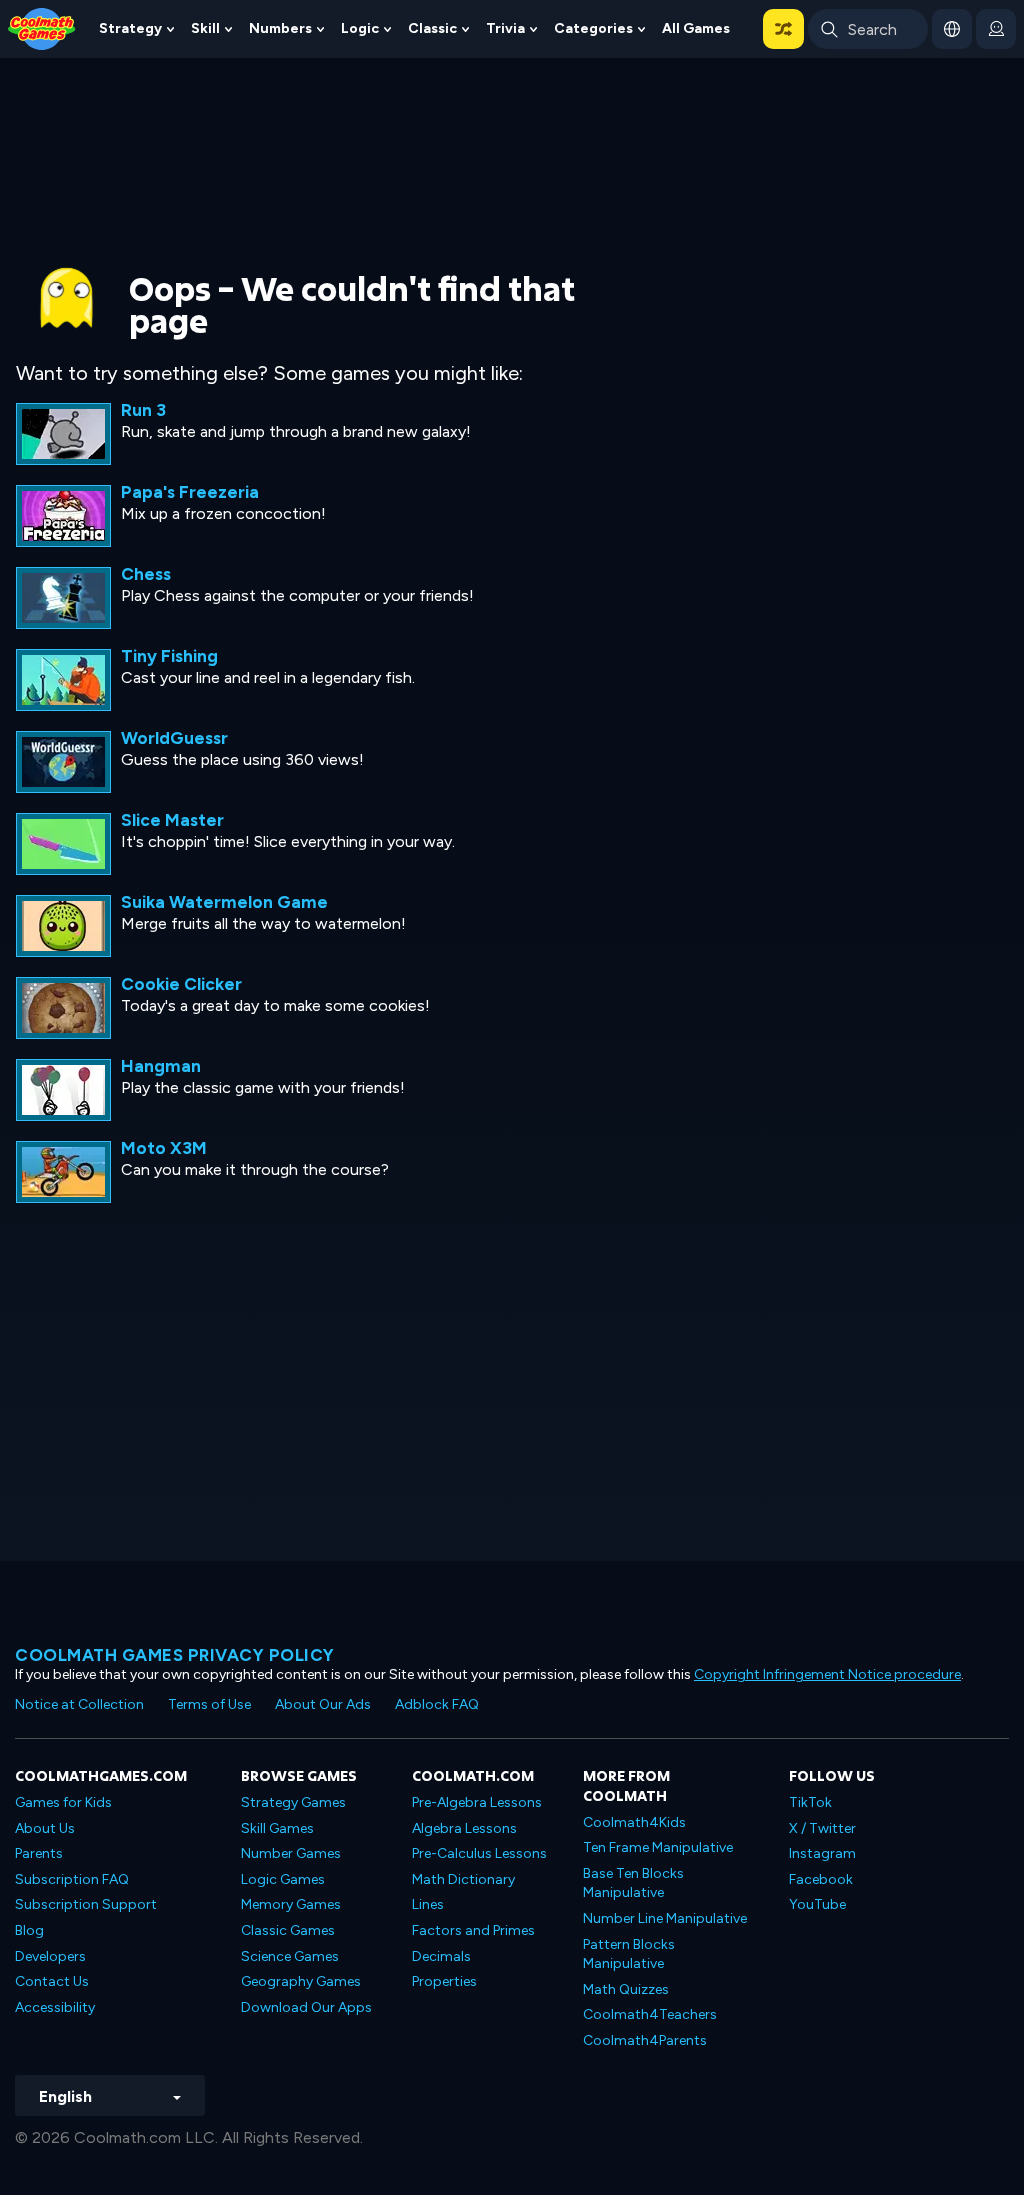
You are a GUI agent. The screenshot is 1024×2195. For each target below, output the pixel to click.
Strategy (130, 28)
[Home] (42, 27)
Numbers (280, 28)
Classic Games (288, 1930)
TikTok (810, 1802)
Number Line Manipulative (665, 1918)
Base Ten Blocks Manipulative (633, 1883)
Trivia (505, 28)
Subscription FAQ (72, 1879)
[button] (783, 29)
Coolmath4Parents (645, 2040)
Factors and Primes (473, 1930)
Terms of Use (209, 1704)
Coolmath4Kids (634, 1822)
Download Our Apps (306, 2007)
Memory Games (291, 1904)
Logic (360, 28)
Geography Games (301, 1981)
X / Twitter (822, 1828)
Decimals (441, 1956)
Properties (444, 1981)
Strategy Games (293, 1802)
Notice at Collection (79, 1704)
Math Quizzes (626, 1989)
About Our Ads (323, 1704)
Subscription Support (86, 1904)
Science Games (290, 1956)
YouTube (817, 1904)
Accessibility (55, 2007)
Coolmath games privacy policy (175, 1655)
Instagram (822, 1853)
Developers (50, 1956)
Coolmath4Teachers (650, 2014)
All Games (696, 28)
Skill (205, 28)
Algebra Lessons (464, 1828)
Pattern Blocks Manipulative (629, 1954)
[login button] (996, 29)
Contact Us (52, 1981)
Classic (432, 28)
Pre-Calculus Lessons (479, 1853)
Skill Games (277, 1828)
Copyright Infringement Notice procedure (827, 1674)
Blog (29, 1930)
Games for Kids (63, 1802)
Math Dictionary (463, 1879)
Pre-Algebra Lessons (477, 1802)
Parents (39, 1853)
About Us (45, 1828)
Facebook (821, 1879)
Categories (593, 28)
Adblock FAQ (437, 1704)
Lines (428, 1904)
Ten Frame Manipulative (658, 1847)
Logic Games (283, 1879)
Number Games (291, 1853)
